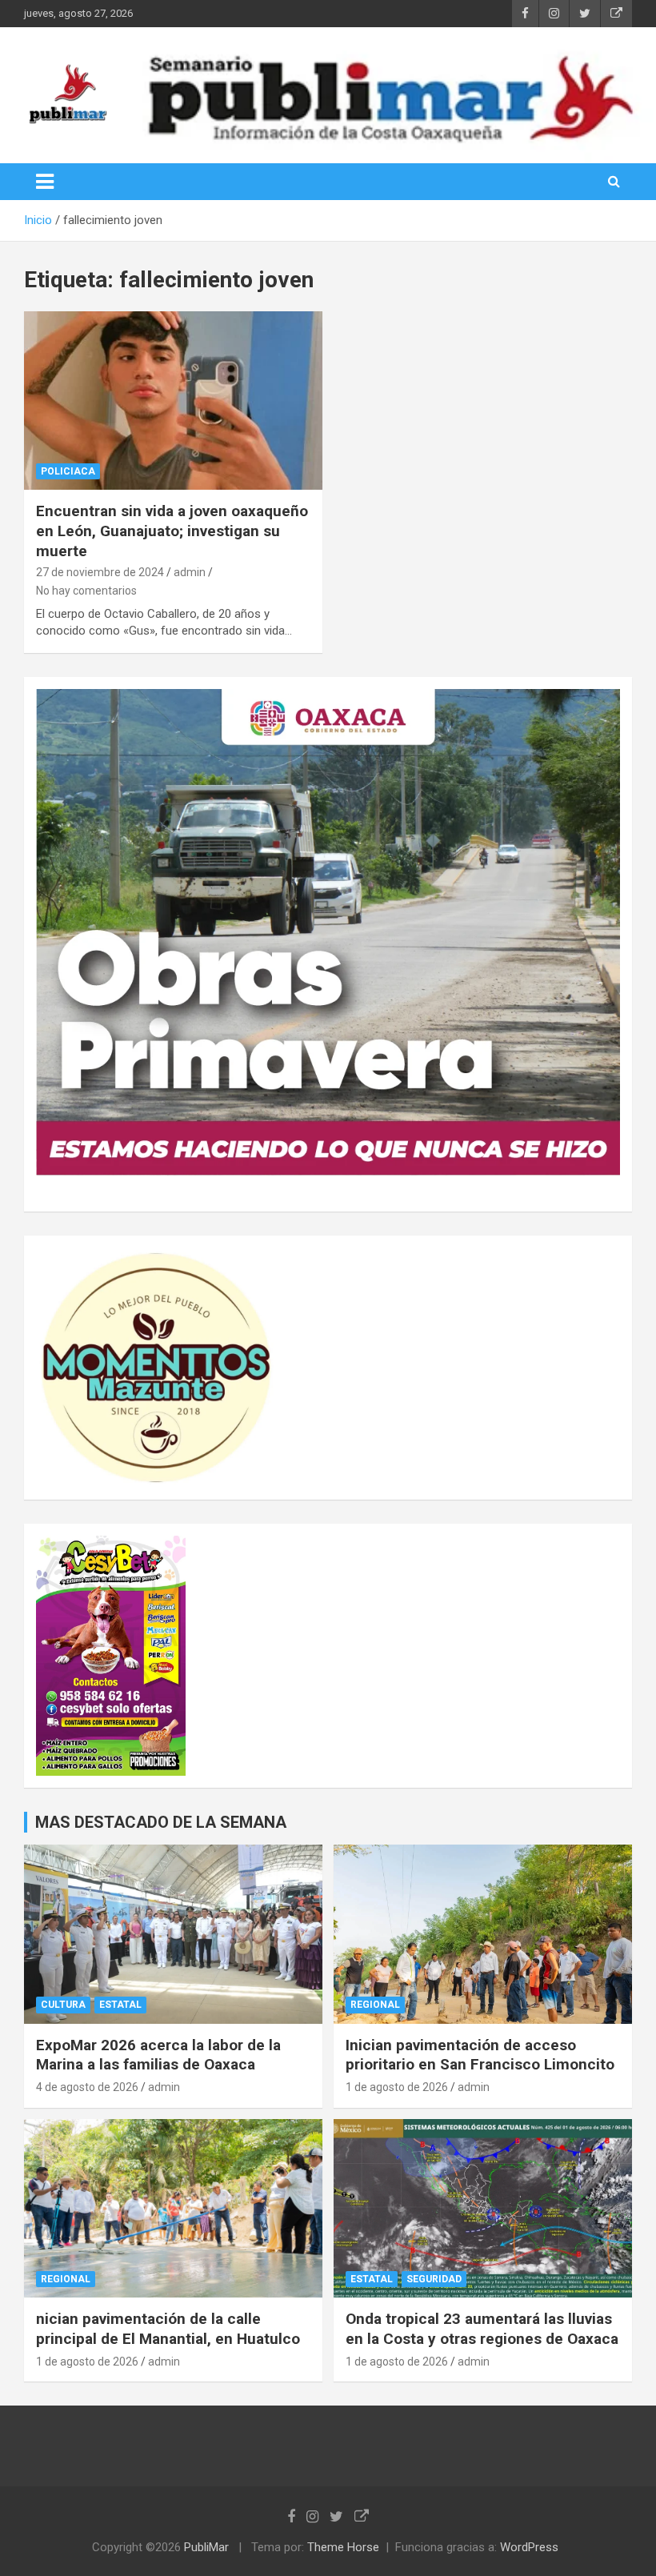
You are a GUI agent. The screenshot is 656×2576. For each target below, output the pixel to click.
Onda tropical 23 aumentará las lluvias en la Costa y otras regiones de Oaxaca (482, 2329)
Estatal (120, 2005)
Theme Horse (343, 2547)
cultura (63, 2005)
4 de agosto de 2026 (87, 2087)
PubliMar (206, 2547)
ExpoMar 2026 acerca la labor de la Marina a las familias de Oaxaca (158, 2055)
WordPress (529, 2547)
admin (190, 572)
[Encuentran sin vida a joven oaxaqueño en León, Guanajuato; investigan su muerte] (173, 401)
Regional (375, 2005)
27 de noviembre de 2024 (100, 572)
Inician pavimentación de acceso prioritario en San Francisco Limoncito (480, 2055)
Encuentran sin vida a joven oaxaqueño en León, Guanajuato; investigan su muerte (172, 531)
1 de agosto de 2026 (397, 2087)
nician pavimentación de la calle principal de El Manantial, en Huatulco (168, 2329)
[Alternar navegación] (45, 182)
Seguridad (434, 2279)
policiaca (68, 471)
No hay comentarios (86, 591)
